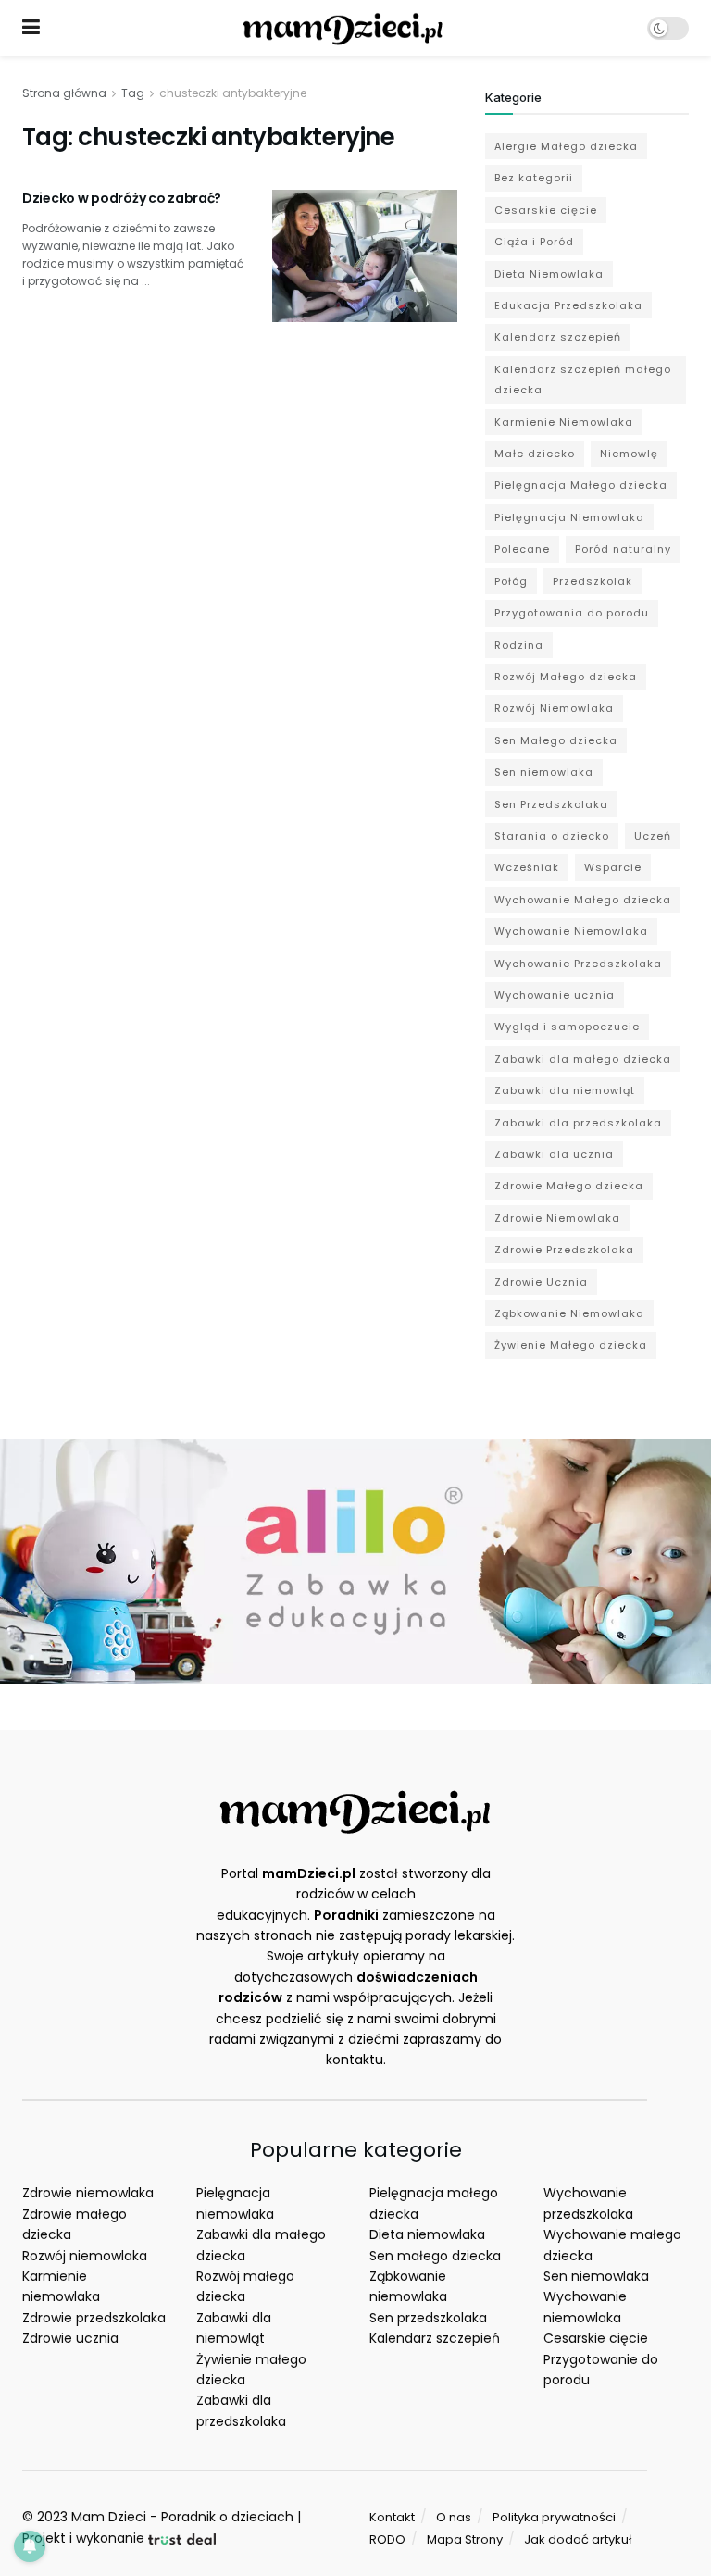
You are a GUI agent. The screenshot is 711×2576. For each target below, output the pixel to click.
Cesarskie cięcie (546, 210)
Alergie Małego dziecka (566, 146)
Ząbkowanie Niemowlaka (569, 1313)
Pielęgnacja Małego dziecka (581, 485)
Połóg (511, 581)
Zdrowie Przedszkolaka (564, 1250)
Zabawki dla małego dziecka (583, 1059)
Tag (133, 93)
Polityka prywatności (554, 2517)
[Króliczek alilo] (355, 1561)
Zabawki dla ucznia (554, 1154)
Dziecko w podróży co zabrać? (122, 198)
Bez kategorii (534, 178)
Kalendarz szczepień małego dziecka (583, 380)
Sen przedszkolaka (428, 2318)
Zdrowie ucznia (70, 2338)
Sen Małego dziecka (556, 740)
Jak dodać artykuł (578, 2539)
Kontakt (392, 2517)
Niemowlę (629, 454)
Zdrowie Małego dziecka (569, 1186)
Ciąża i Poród (534, 242)
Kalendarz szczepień (558, 337)
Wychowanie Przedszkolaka (578, 964)
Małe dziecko (535, 454)
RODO (387, 2539)
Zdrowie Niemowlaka (557, 1218)
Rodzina (519, 645)
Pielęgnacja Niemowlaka (569, 517)
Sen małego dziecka (435, 2256)
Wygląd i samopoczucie (567, 1027)
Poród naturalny (623, 549)
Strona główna (64, 93)
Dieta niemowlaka (427, 2234)
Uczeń (653, 836)
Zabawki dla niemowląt (565, 1090)
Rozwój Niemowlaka (554, 708)
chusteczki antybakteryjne (233, 93)
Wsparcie (613, 867)
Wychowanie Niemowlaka (571, 931)
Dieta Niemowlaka (549, 274)
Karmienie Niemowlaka (564, 422)
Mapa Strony (465, 2539)
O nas (454, 2517)
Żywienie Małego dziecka (571, 1345)
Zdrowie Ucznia (541, 1282)
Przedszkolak (592, 581)
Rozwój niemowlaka (85, 2256)
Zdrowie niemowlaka (88, 2193)
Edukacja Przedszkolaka (568, 305)
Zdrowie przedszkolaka (94, 2318)
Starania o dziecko (552, 836)
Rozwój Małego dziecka (566, 677)
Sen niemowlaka (544, 772)
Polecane (522, 549)
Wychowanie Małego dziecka (583, 900)
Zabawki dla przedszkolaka (578, 1123)
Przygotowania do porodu (572, 613)
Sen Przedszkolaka (551, 804)
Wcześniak (527, 867)
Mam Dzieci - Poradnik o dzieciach (182, 2517)
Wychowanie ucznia (555, 995)
